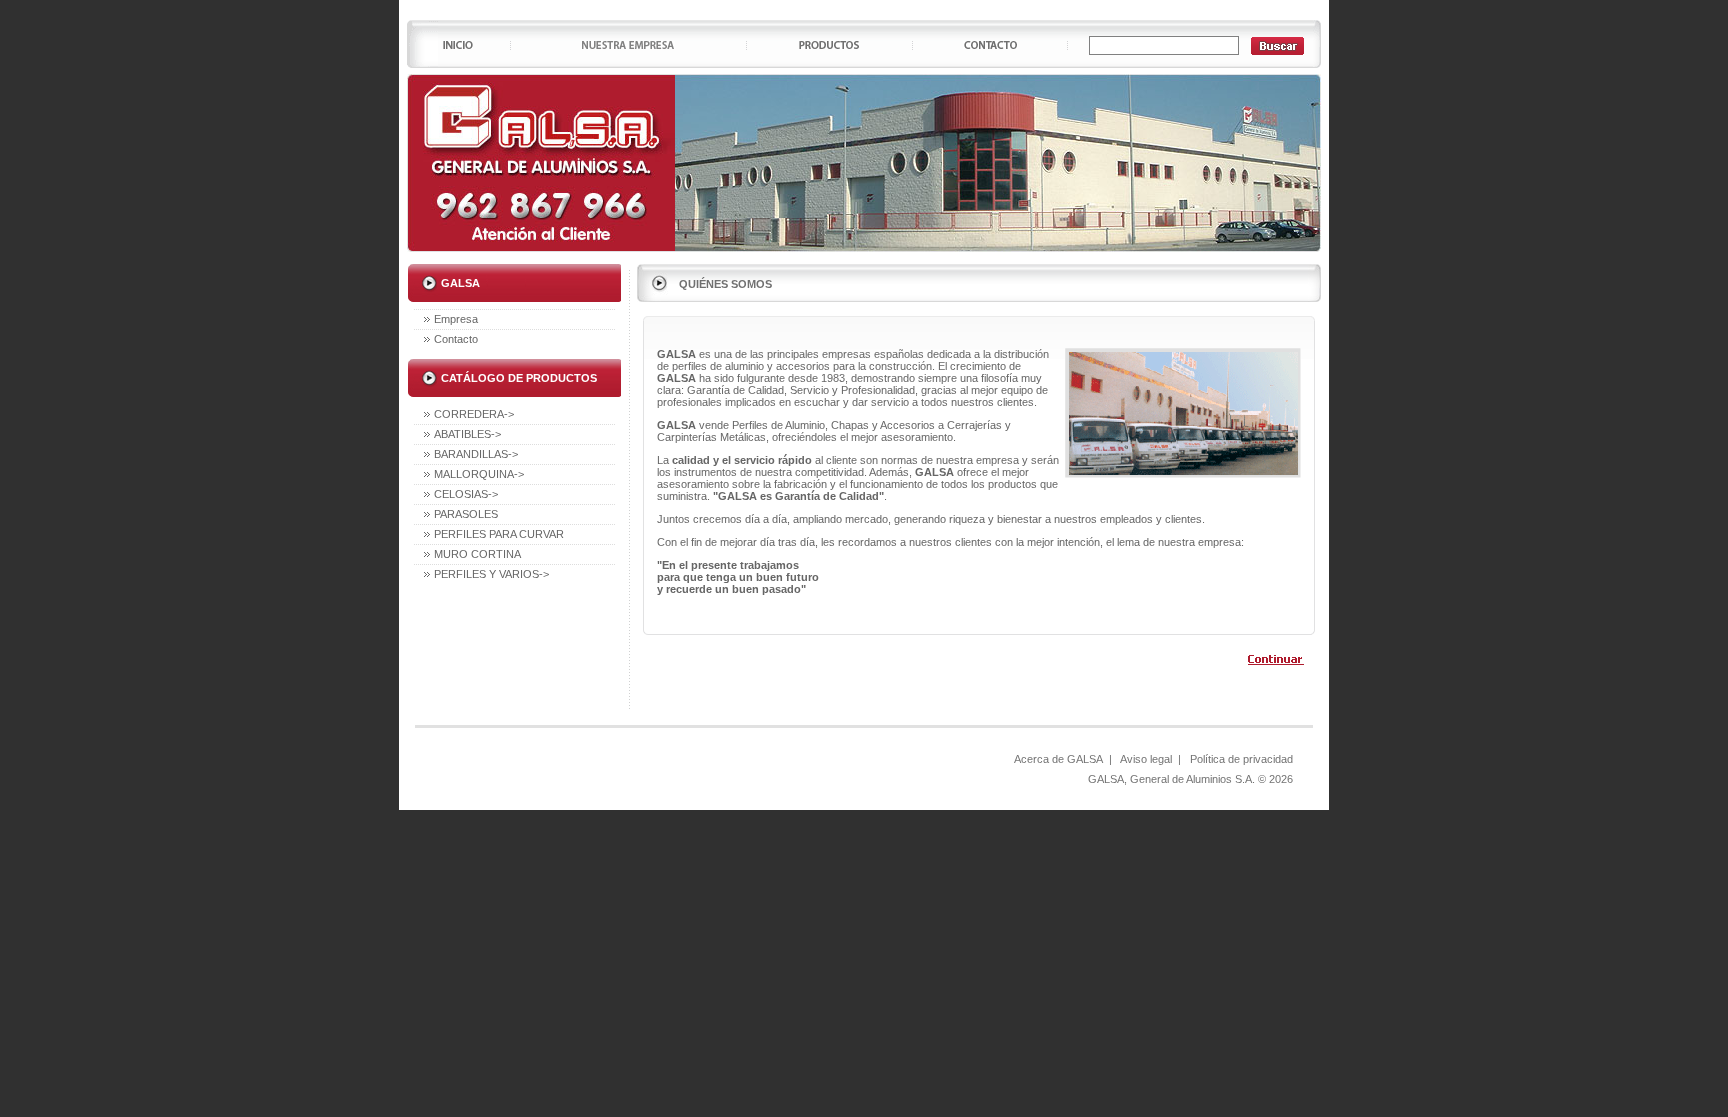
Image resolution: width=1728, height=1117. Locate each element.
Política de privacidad (1241, 759)
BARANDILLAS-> (476, 454)
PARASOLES (466, 514)
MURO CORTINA (477, 554)
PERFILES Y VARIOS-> (491, 574)
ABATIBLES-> (467, 434)
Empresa (456, 319)
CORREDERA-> (474, 414)
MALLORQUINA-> (479, 474)
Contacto (456, 339)
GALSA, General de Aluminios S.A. (1171, 779)
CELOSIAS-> (466, 494)
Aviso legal (1146, 759)
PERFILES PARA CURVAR (499, 534)
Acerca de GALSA (1058, 759)
